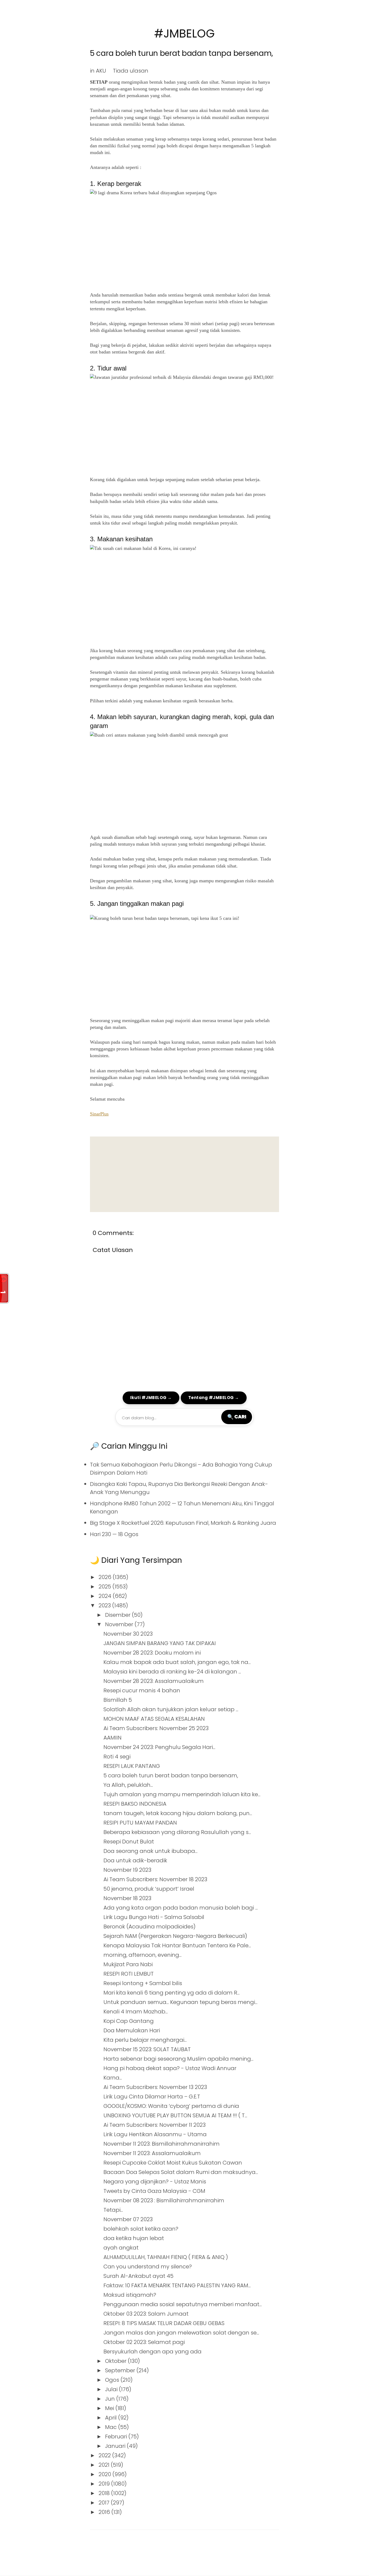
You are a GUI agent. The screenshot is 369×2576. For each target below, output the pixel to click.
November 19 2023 (127, 1870)
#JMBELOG (185, 34)
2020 (105, 2474)
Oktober (116, 2361)
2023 (105, 1605)
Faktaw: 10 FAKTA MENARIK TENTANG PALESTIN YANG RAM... (177, 2285)
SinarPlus (99, 1114)
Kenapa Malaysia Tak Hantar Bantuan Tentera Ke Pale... (177, 1945)
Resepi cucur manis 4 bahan (142, 1690)
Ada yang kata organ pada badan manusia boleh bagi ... (181, 1908)
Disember (118, 1615)
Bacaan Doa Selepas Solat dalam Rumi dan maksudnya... (181, 2172)
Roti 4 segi (117, 1757)
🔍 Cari (237, 1417)
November (120, 1624)
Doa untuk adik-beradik (135, 1860)
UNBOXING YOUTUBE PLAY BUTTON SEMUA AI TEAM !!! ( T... (175, 2115)
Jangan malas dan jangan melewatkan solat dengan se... (181, 2333)
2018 (105, 2493)
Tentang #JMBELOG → (214, 1398)
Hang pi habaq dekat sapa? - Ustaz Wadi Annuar (170, 2068)
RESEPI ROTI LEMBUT (129, 1974)
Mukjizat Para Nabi (128, 1964)
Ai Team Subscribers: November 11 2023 (155, 2125)
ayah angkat (121, 2248)
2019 (105, 2484)
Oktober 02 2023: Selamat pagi (144, 2342)
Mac (112, 2427)
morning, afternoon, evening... (142, 1955)
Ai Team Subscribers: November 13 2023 (155, 2087)
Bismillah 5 (118, 1700)
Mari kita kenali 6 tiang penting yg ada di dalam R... (172, 1993)
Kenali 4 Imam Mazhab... (136, 2012)
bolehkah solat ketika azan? (141, 2229)
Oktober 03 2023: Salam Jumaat (146, 2314)
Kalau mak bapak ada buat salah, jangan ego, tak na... (177, 1662)
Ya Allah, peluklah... (128, 1785)
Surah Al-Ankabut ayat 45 (138, 2276)
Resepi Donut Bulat (129, 1842)
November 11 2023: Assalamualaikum (152, 2153)
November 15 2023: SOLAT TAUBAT (147, 2049)
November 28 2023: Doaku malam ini (152, 1653)
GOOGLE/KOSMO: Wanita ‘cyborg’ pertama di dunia (171, 2106)
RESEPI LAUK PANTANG (132, 1766)
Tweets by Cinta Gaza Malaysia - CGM (154, 2191)
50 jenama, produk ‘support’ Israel (149, 1889)
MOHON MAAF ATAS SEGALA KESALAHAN (154, 1719)
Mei (110, 2408)
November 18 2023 (127, 1898)
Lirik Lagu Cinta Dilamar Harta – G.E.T (152, 2097)
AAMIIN (113, 1738)
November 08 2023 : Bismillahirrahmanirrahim (164, 2200)
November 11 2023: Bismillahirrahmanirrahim (162, 2144)
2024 (106, 1596)
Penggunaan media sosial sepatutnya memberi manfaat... (183, 2304)
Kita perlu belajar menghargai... (145, 2040)
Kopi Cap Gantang (129, 2021)
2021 (105, 2465)
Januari (116, 2446)
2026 (106, 1577)
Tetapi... (113, 2210)
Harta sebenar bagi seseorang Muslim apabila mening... (178, 2059)
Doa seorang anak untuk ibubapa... (150, 1851)
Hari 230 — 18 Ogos (114, 1534)
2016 (105, 2512)
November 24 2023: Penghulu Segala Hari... (159, 1747)
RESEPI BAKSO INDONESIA (135, 1804)
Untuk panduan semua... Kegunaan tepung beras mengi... (180, 2002)
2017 (105, 2503)
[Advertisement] (185, 1174)
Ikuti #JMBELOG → (151, 1398)
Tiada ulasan (131, 71)
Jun (111, 2399)
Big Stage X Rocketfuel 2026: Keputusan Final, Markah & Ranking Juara (183, 1523)
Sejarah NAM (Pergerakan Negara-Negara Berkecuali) (175, 1936)
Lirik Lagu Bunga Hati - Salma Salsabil (154, 1917)
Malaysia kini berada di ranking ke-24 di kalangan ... (172, 1672)
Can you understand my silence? (148, 2267)
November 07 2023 (128, 2219)
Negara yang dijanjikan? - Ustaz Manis (155, 2182)
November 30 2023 (128, 1634)
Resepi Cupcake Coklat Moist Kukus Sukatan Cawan (173, 2163)
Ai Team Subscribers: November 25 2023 (156, 1728)
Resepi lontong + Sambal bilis (143, 1983)
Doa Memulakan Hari (132, 2030)
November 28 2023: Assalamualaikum (154, 1681)
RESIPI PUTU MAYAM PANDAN (140, 1823)
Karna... (113, 2078)
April (112, 2418)
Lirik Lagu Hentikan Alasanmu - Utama (155, 2134)
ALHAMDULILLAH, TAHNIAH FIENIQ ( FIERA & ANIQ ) (166, 2257)
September (121, 2370)
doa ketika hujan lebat (134, 2238)
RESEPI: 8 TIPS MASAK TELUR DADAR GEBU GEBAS (164, 2323)
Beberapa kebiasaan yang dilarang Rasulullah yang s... (177, 1832)
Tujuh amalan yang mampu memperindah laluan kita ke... (182, 1794)
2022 (105, 2455)
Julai (112, 2389)
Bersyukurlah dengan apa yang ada (152, 2352)
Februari (117, 2437)
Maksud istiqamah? (130, 2295)
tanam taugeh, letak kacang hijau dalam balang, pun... (178, 1813)
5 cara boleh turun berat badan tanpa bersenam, (182, 53)
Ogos (113, 2380)
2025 (105, 1587)
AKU (101, 71)
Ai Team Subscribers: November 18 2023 (155, 1879)
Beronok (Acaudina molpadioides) (150, 1927)
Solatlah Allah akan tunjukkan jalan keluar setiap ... (171, 1709)
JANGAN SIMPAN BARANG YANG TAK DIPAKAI (160, 1643)
